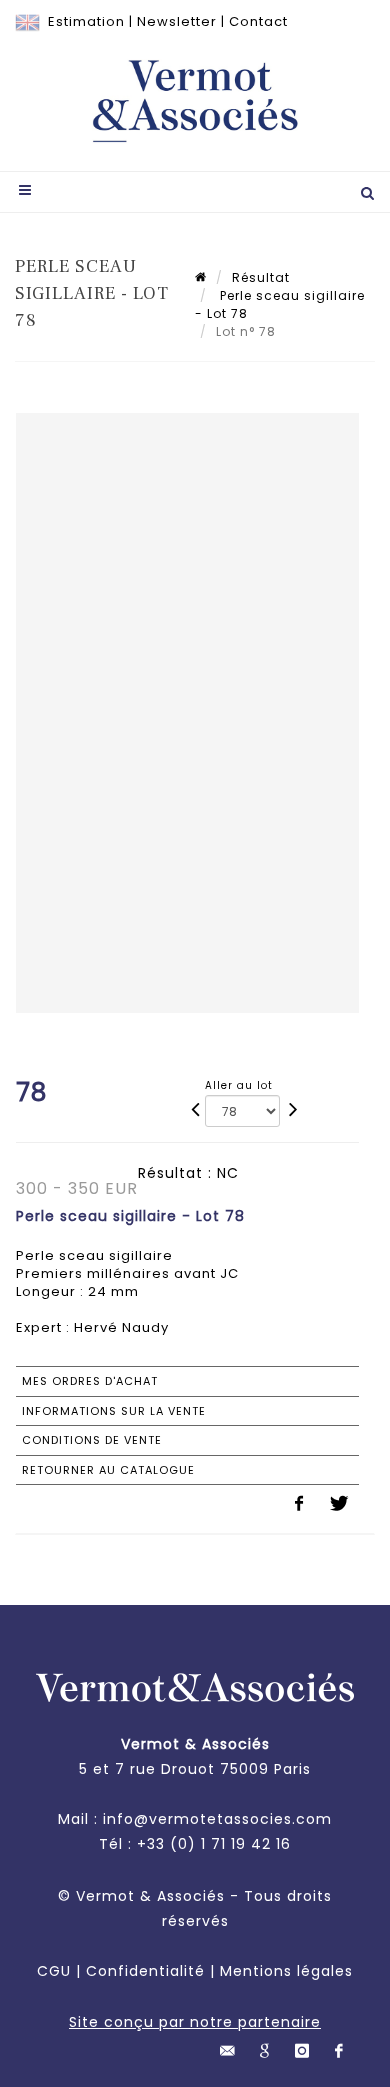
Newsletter (177, 21)
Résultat (261, 277)
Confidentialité (145, 1971)
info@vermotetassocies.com (217, 1819)
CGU (54, 1971)
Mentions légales (286, 1971)
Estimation (86, 21)
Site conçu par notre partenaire (195, 2022)
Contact (258, 21)
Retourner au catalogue (108, 1470)
